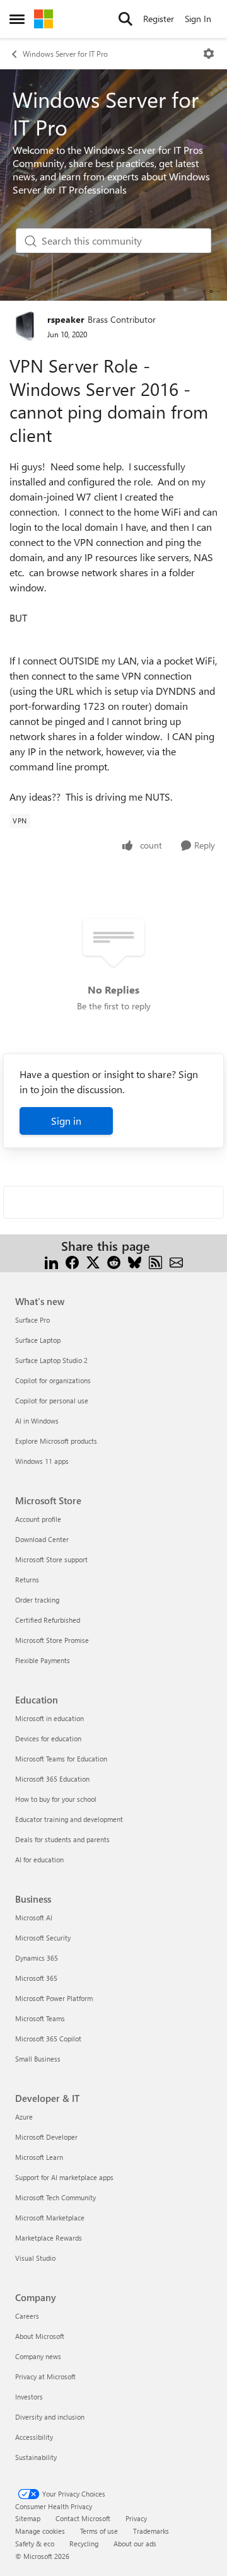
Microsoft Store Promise (52, 1640)
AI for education (39, 1859)
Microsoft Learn (39, 2157)
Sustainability (36, 2457)
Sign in (66, 1121)
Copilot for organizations (53, 1380)
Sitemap (28, 2518)
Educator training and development (69, 1819)
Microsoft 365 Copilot (48, 2039)
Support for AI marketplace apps (64, 2177)
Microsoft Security (43, 1938)
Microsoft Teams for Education (61, 1759)
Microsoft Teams (40, 2018)
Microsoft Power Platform (54, 1998)
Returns (27, 1580)
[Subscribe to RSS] (155, 1261)
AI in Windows (37, 1421)
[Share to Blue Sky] (135, 1261)
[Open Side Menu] (17, 19)
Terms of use (99, 2531)
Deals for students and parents (62, 1839)
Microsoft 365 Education (52, 1779)
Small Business (38, 2059)
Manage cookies (40, 2531)
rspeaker (66, 319)
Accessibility (34, 2437)
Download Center (42, 1539)
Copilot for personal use (52, 1401)
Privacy (136, 2518)
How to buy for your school (56, 1799)
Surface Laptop (38, 1340)
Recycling (84, 2544)
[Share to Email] (176, 1261)
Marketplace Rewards (49, 2238)
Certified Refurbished (48, 1620)
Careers (27, 2316)
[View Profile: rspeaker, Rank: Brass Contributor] (25, 326)
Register (159, 19)
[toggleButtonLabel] (209, 54)
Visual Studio (35, 2258)
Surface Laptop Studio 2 (51, 1360)
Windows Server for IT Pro (65, 54)
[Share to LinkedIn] (51, 1261)
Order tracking (37, 1600)
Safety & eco (35, 2544)
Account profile (38, 1519)
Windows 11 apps (42, 1461)
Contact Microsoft (83, 2518)
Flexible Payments (43, 1660)
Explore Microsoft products (56, 1441)
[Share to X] (93, 1261)
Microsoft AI (34, 1917)
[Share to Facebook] (72, 1261)
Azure (24, 2117)
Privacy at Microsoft (45, 2376)
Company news (38, 2356)
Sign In (198, 19)
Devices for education (48, 1738)
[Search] (125, 19)
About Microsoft (40, 2336)
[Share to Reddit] (114, 1261)
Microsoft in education (49, 1718)
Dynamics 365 (37, 1958)
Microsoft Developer (46, 2137)
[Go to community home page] (44, 19)
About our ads (135, 2544)
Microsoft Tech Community (55, 2197)
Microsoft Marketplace (50, 2218)
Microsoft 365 (36, 1978)
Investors (29, 2397)
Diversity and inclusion (50, 2417)
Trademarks (151, 2531)
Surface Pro (32, 1320)
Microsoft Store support (51, 1559)
